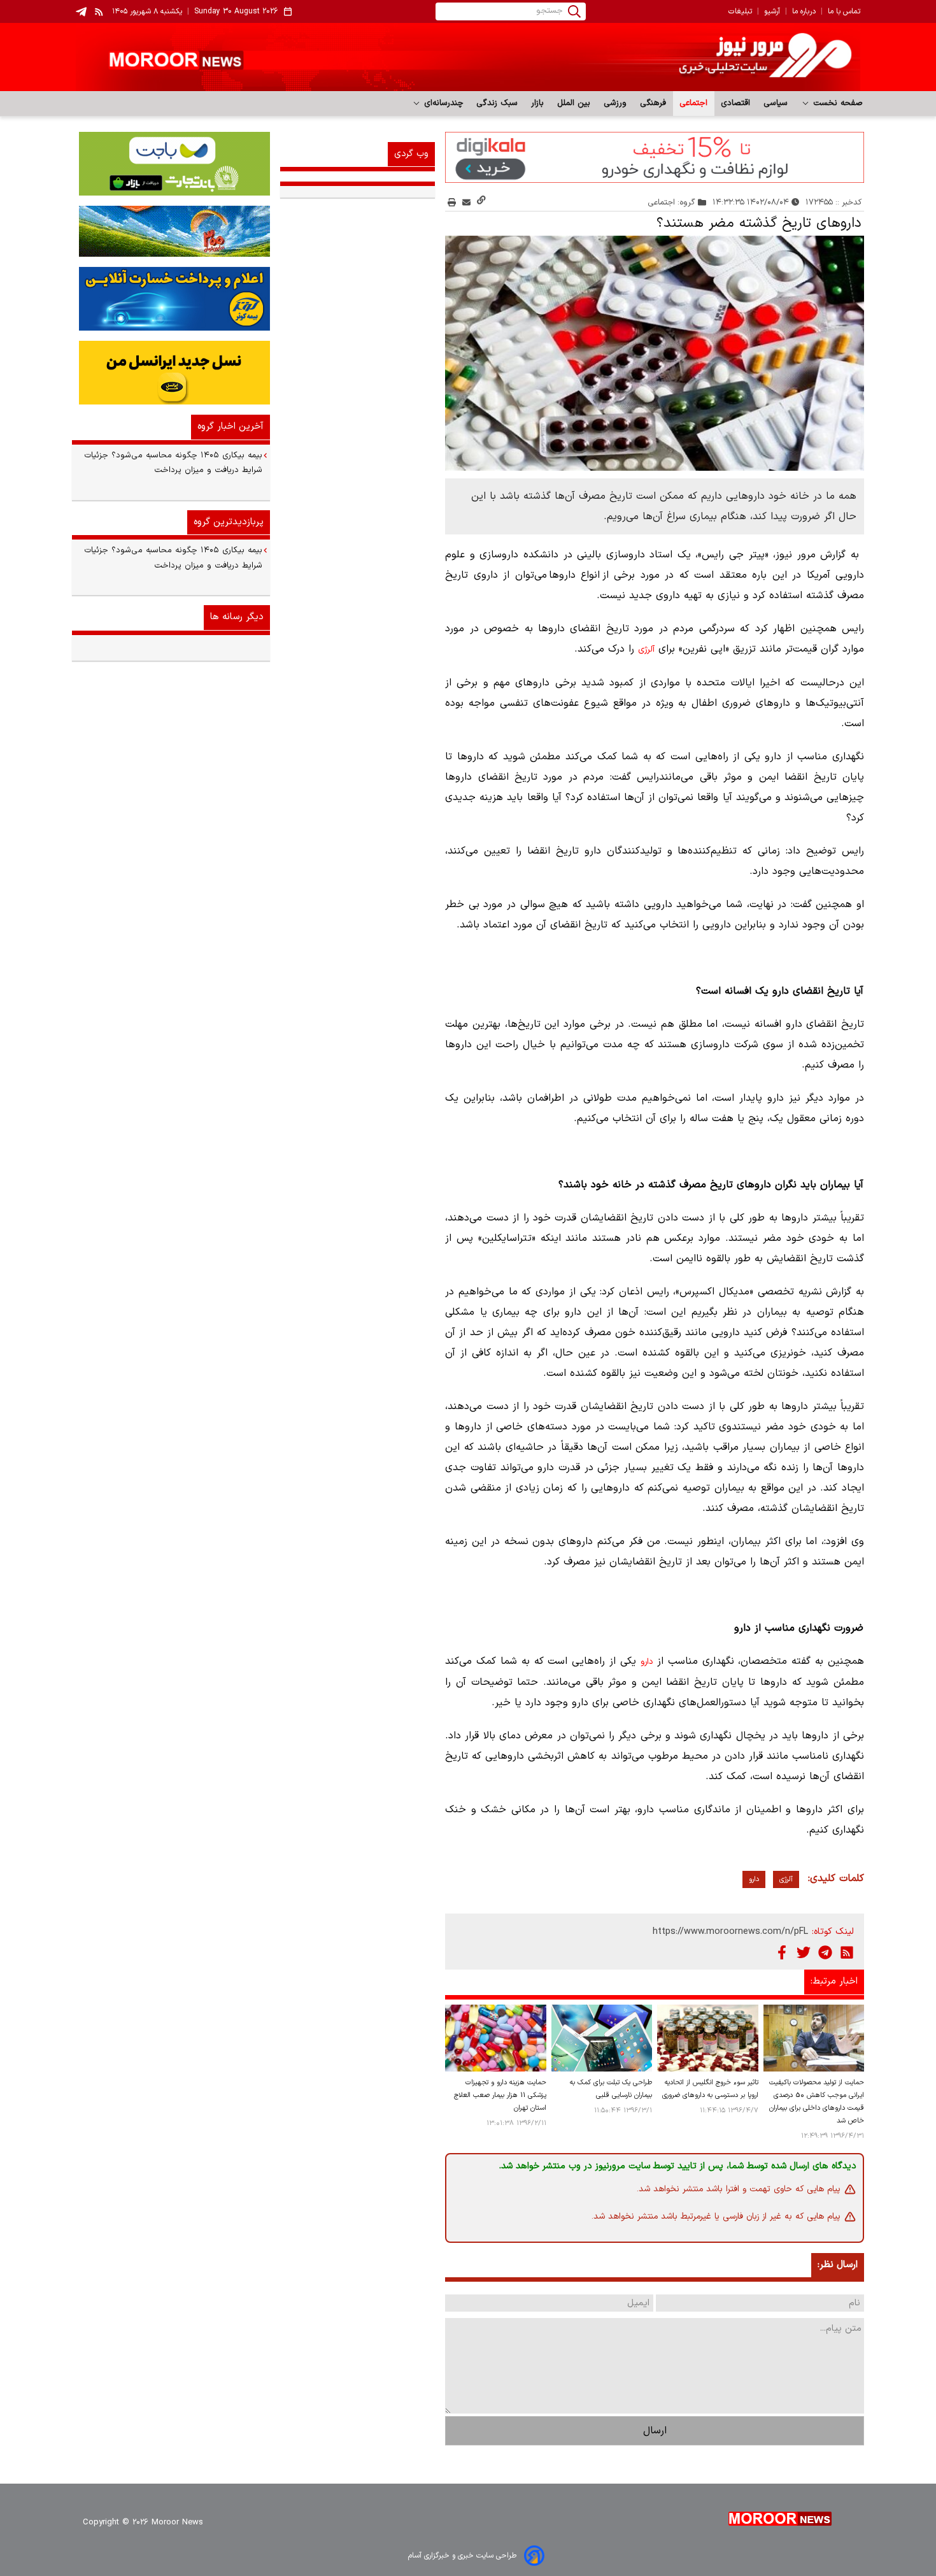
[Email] (466, 202)
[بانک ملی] (171, 231)
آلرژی (646, 650)
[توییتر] (804, 1952)
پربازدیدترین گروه (229, 522)
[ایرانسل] (171, 373)
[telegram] (81, 12)
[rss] (99, 11)
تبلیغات (740, 11)
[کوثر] (171, 299)
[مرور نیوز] (468, 57)
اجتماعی (694, 103)
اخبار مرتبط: (834, 1981)
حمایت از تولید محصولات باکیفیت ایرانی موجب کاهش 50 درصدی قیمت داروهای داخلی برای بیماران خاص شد (817, 2102)
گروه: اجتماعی (672, 202)
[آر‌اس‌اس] (847, 1952)
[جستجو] (574, 11)
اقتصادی (736, 103)
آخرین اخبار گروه (230, 426)
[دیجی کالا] (655, 157)
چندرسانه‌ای (442, 103)
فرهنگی (653, 103)
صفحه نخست (836, 103)
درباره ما (804, 11)
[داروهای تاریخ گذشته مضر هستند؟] (655, 354)
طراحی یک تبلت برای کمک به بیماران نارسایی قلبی (611, 2089)
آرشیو (772, 11)
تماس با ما (844, 11)
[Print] (452, 202)
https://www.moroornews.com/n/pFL (730, 1932)
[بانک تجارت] (171, 164)
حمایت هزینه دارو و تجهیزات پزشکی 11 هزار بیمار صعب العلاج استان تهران (500, 2095)
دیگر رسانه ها (237, 617)
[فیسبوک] (782, 1952)
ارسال (655, 2431)
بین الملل (574, 103)
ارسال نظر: (838, 2265)
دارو (647, 1662)
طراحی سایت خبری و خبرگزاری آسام (462, 2556)
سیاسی (776, 103)
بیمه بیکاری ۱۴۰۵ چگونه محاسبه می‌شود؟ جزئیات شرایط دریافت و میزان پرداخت (173, 463)
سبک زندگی (497, 103)
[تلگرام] (825, 1952)
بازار (538, 103)
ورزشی (615, 103)
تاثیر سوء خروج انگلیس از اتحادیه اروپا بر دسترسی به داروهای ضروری (710, 2089)
